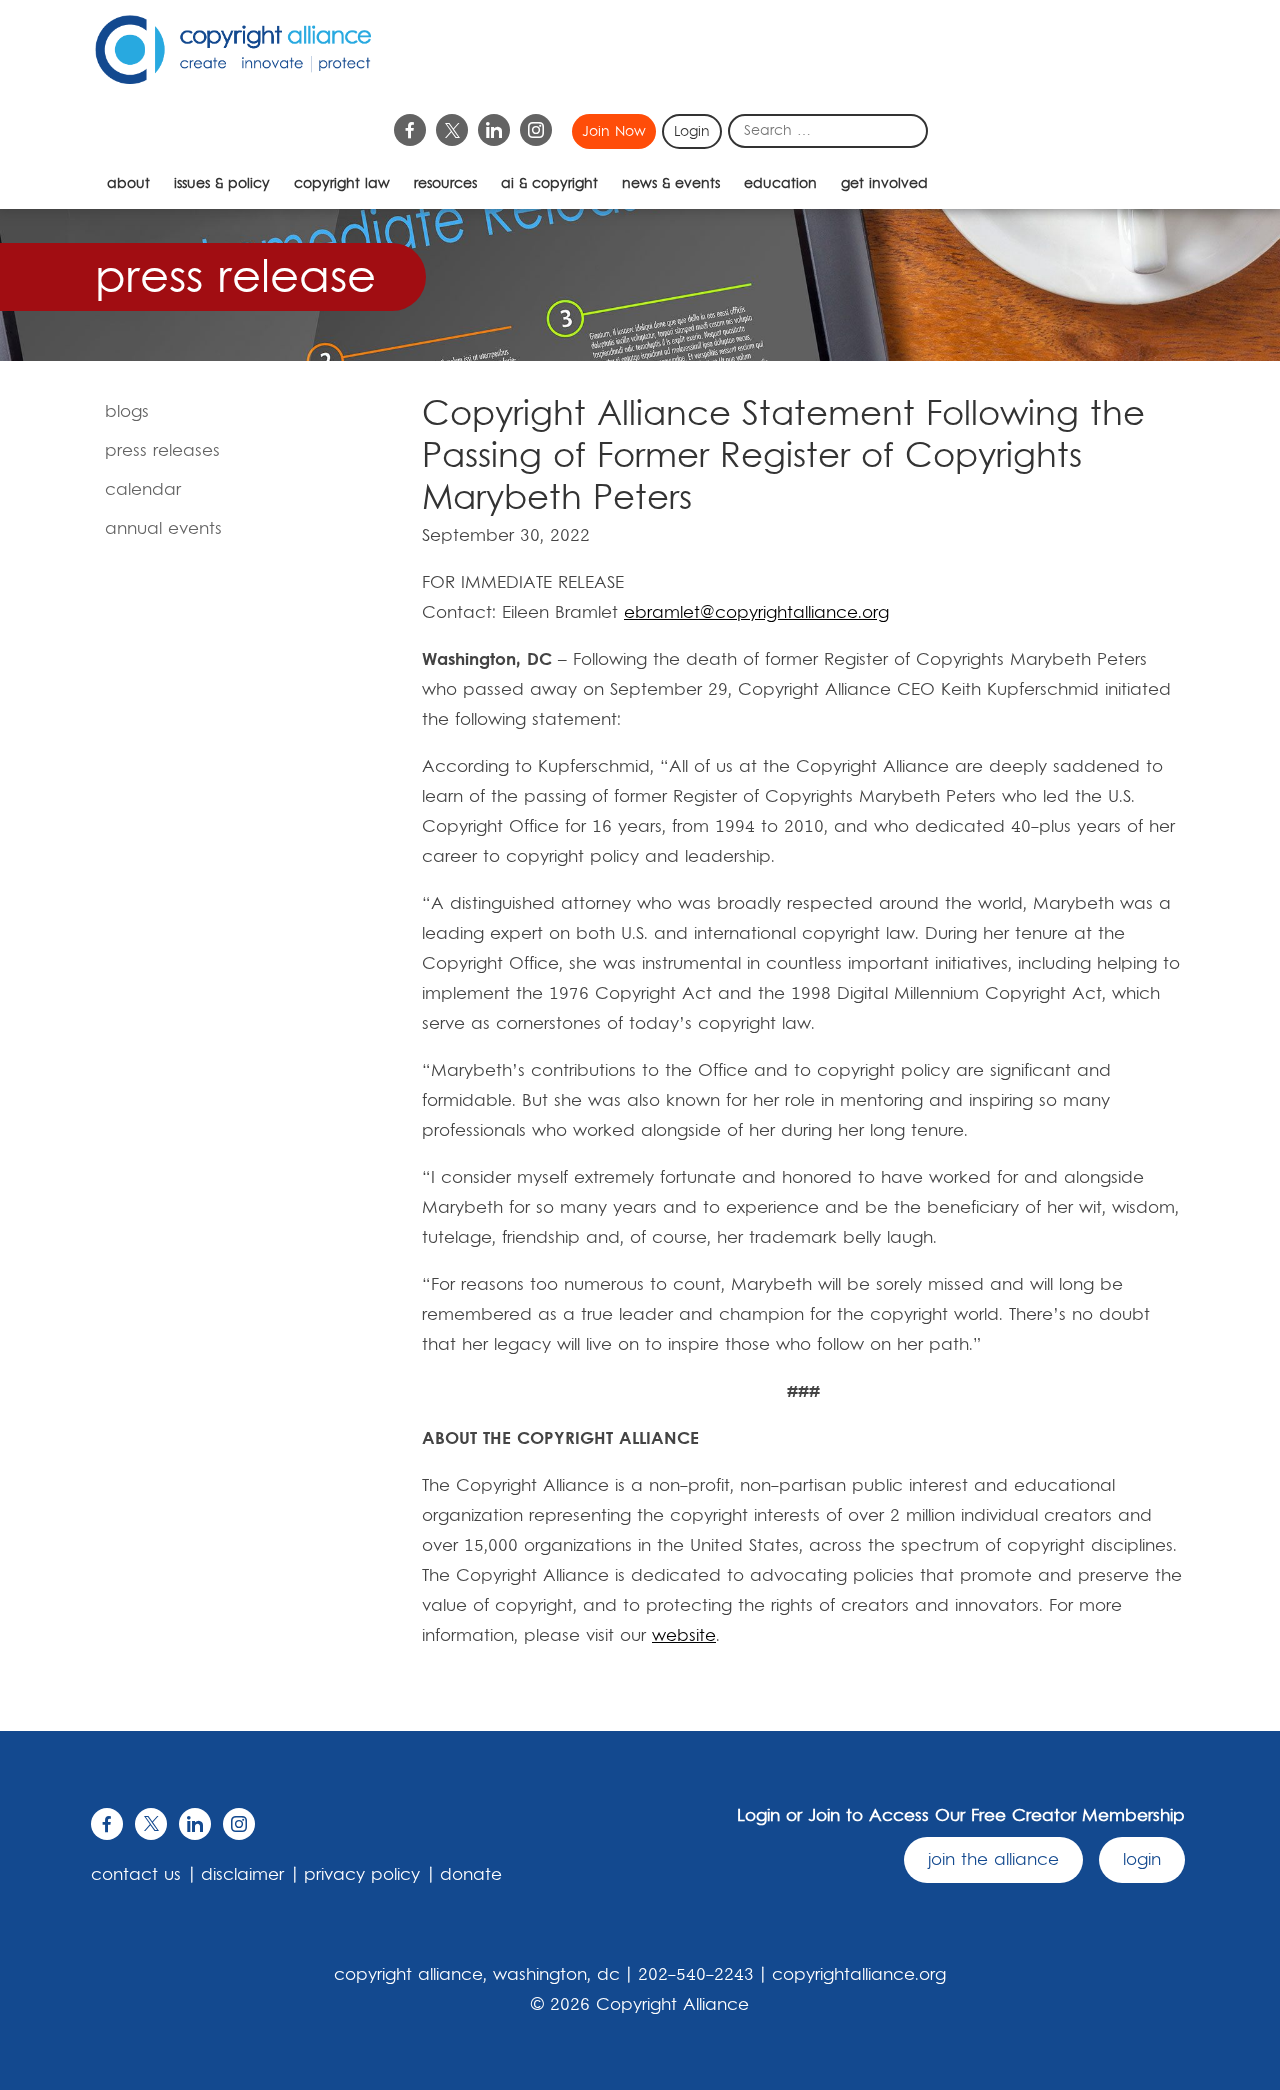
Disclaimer (242, 1875)
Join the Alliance (993, 1860)
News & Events (671, 184)
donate (471, 1875)
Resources (445, 184)
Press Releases (162, 451)
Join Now (614, 132)
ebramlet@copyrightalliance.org (756, 613)
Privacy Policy (362, 1875)
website (684, 1636)
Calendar (143, 490)
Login (692, 132)
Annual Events (163, 529)
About (128, 184)
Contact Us (136, 1875)
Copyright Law (342, 184)
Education (780, 184)
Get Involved (884, 184)
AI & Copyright (549, 184)
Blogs (127, 412)
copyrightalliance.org (859, 1975)
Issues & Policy (222, 184)
